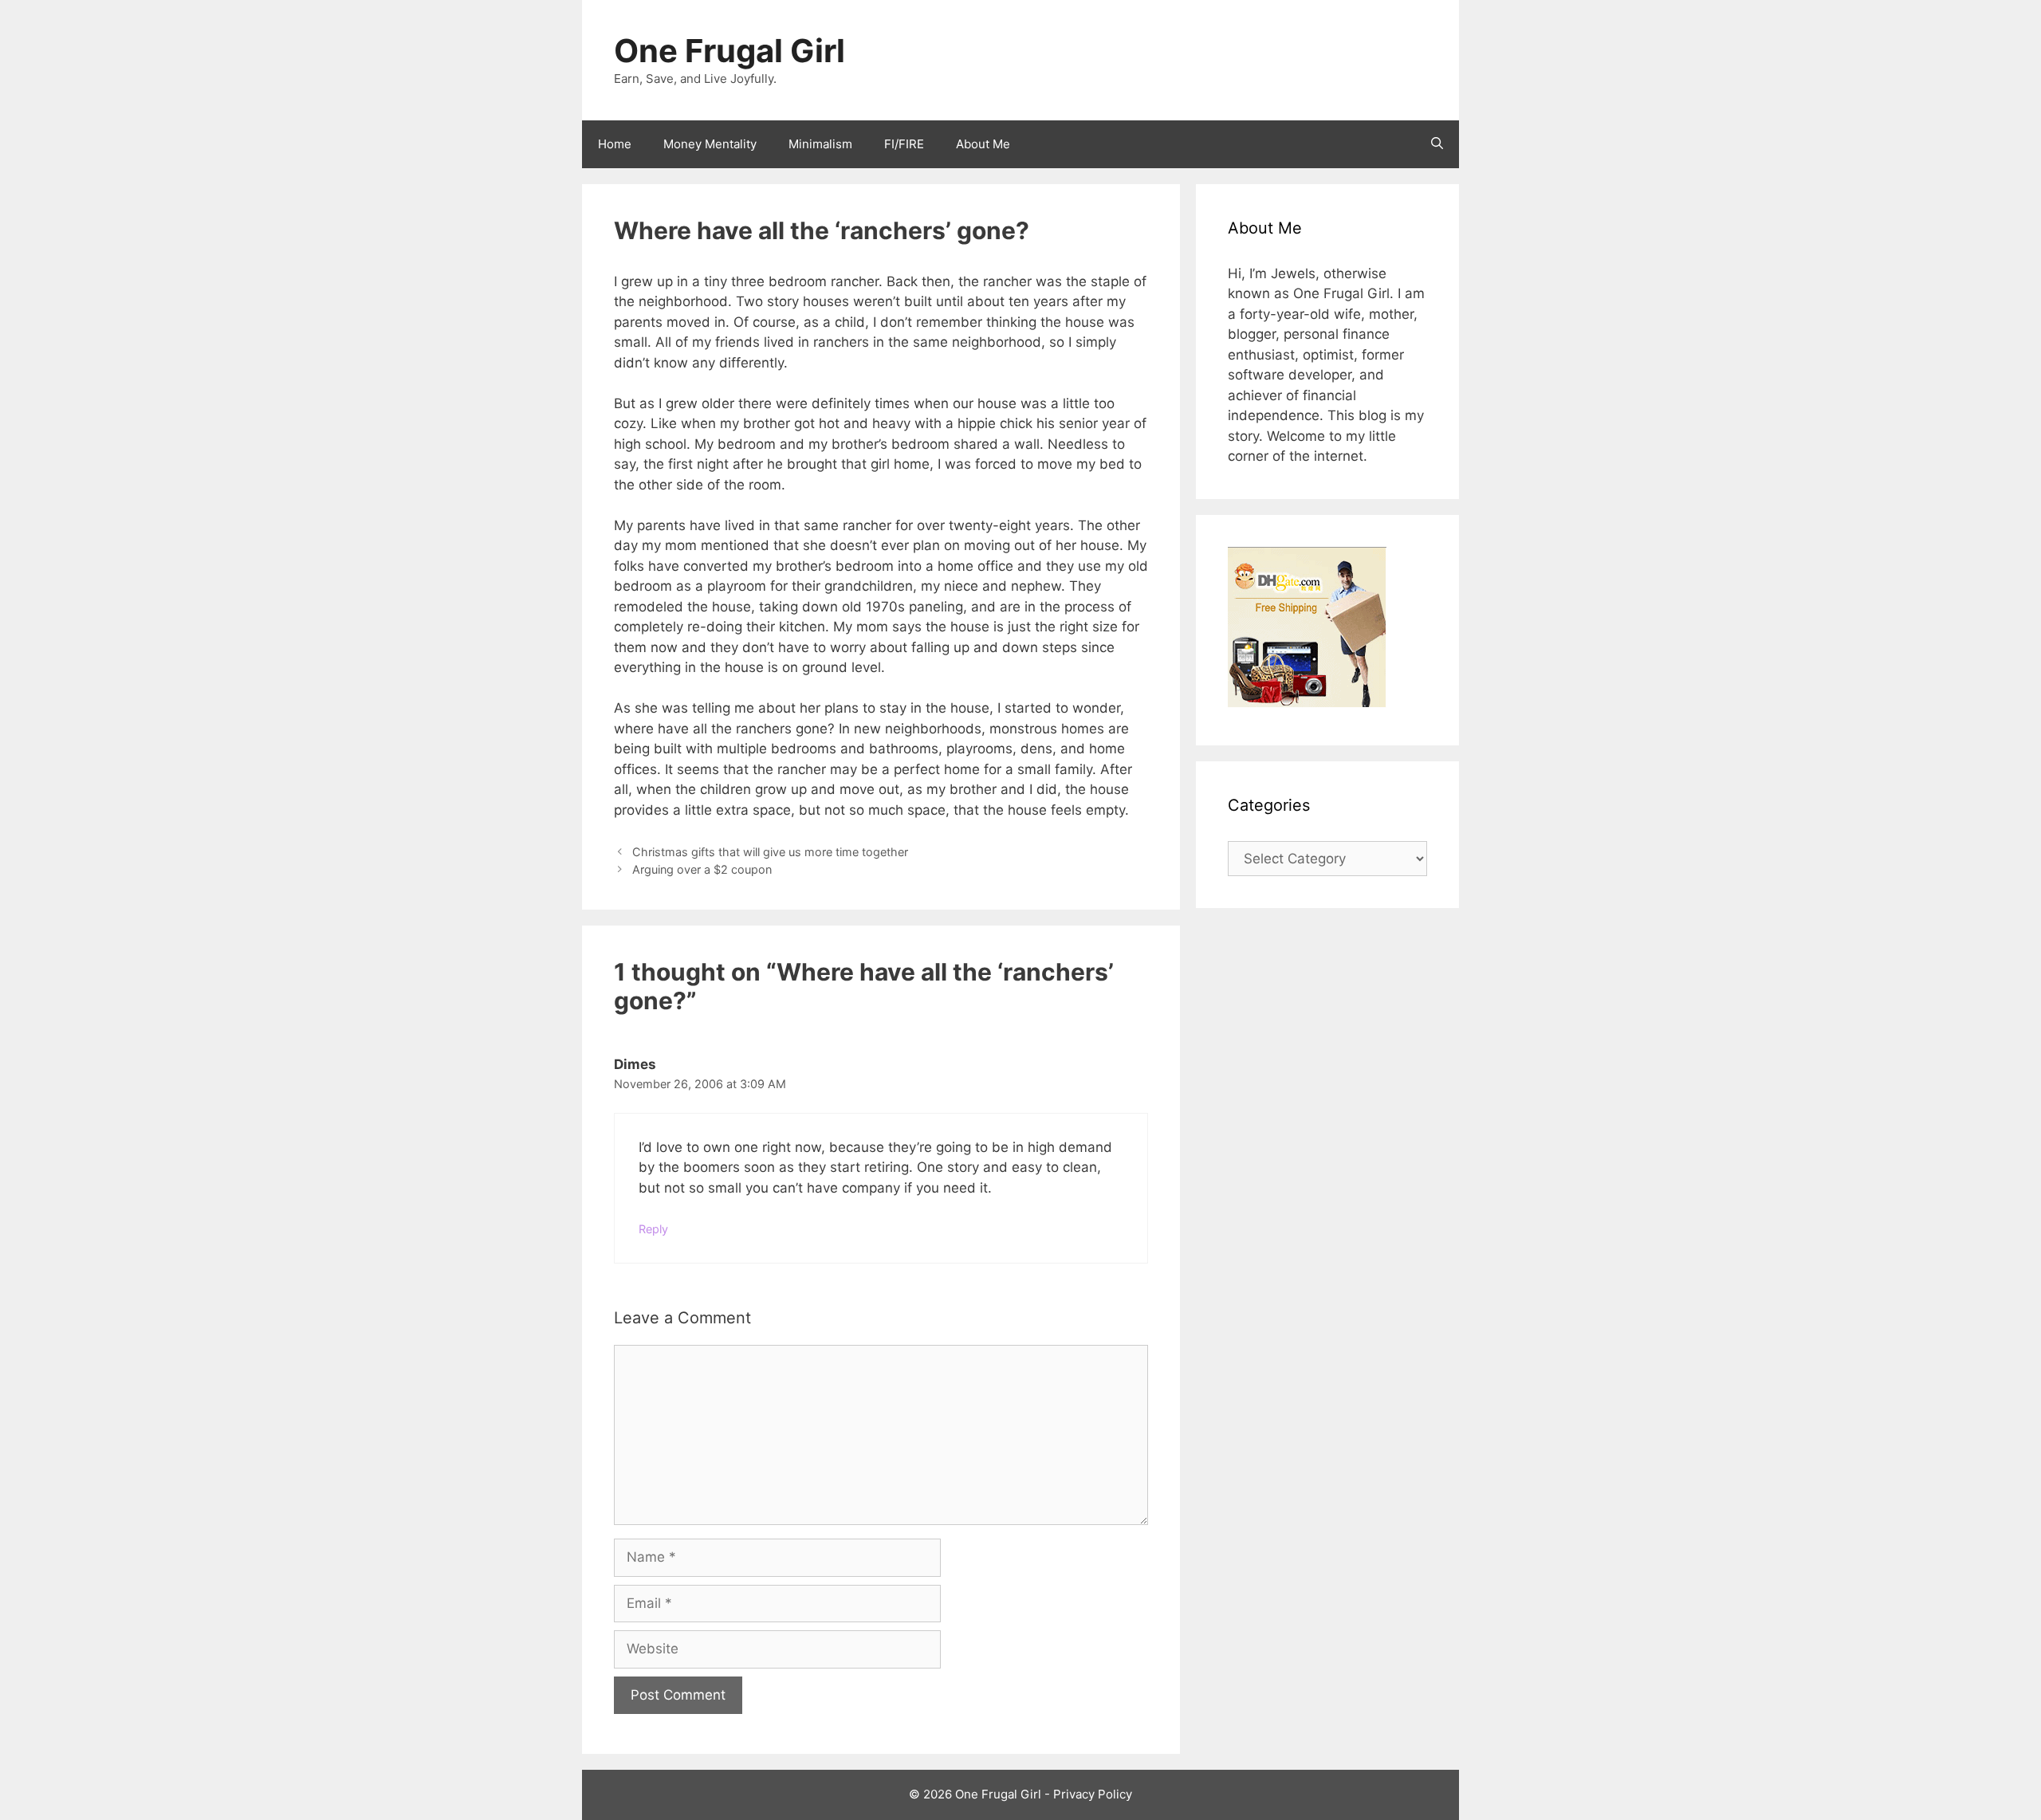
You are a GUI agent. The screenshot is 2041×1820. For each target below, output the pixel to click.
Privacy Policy (1093, 1794)
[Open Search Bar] (1437, 144)
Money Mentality (710, 144)
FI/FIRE (904, 144)
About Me (983, 144)
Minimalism (820, 144)
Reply (653, 1229)
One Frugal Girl (729, 51)
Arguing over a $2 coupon (702, 869)
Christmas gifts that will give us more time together (770, 852)
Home (615, 144)
